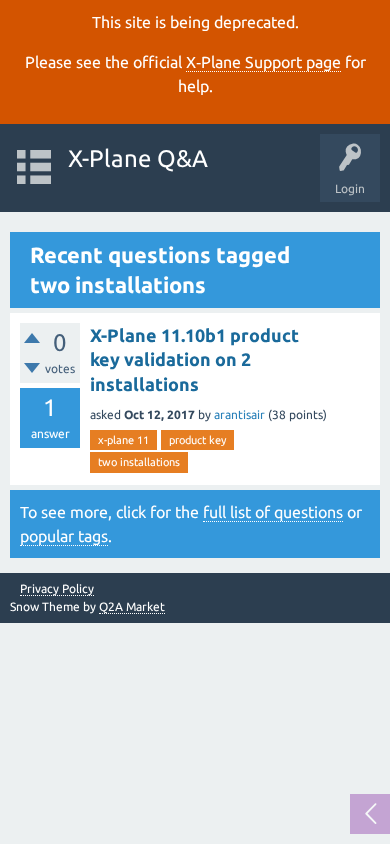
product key (197, 440)
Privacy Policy (57, 589)
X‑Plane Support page (263, 62)
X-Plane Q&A (138, 158)
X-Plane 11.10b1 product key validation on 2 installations (194, 359)
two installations (139, 462)
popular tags (64, 536)
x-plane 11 (123, 440)
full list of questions (273, 512)
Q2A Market (132, 606)
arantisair (239, 414)
